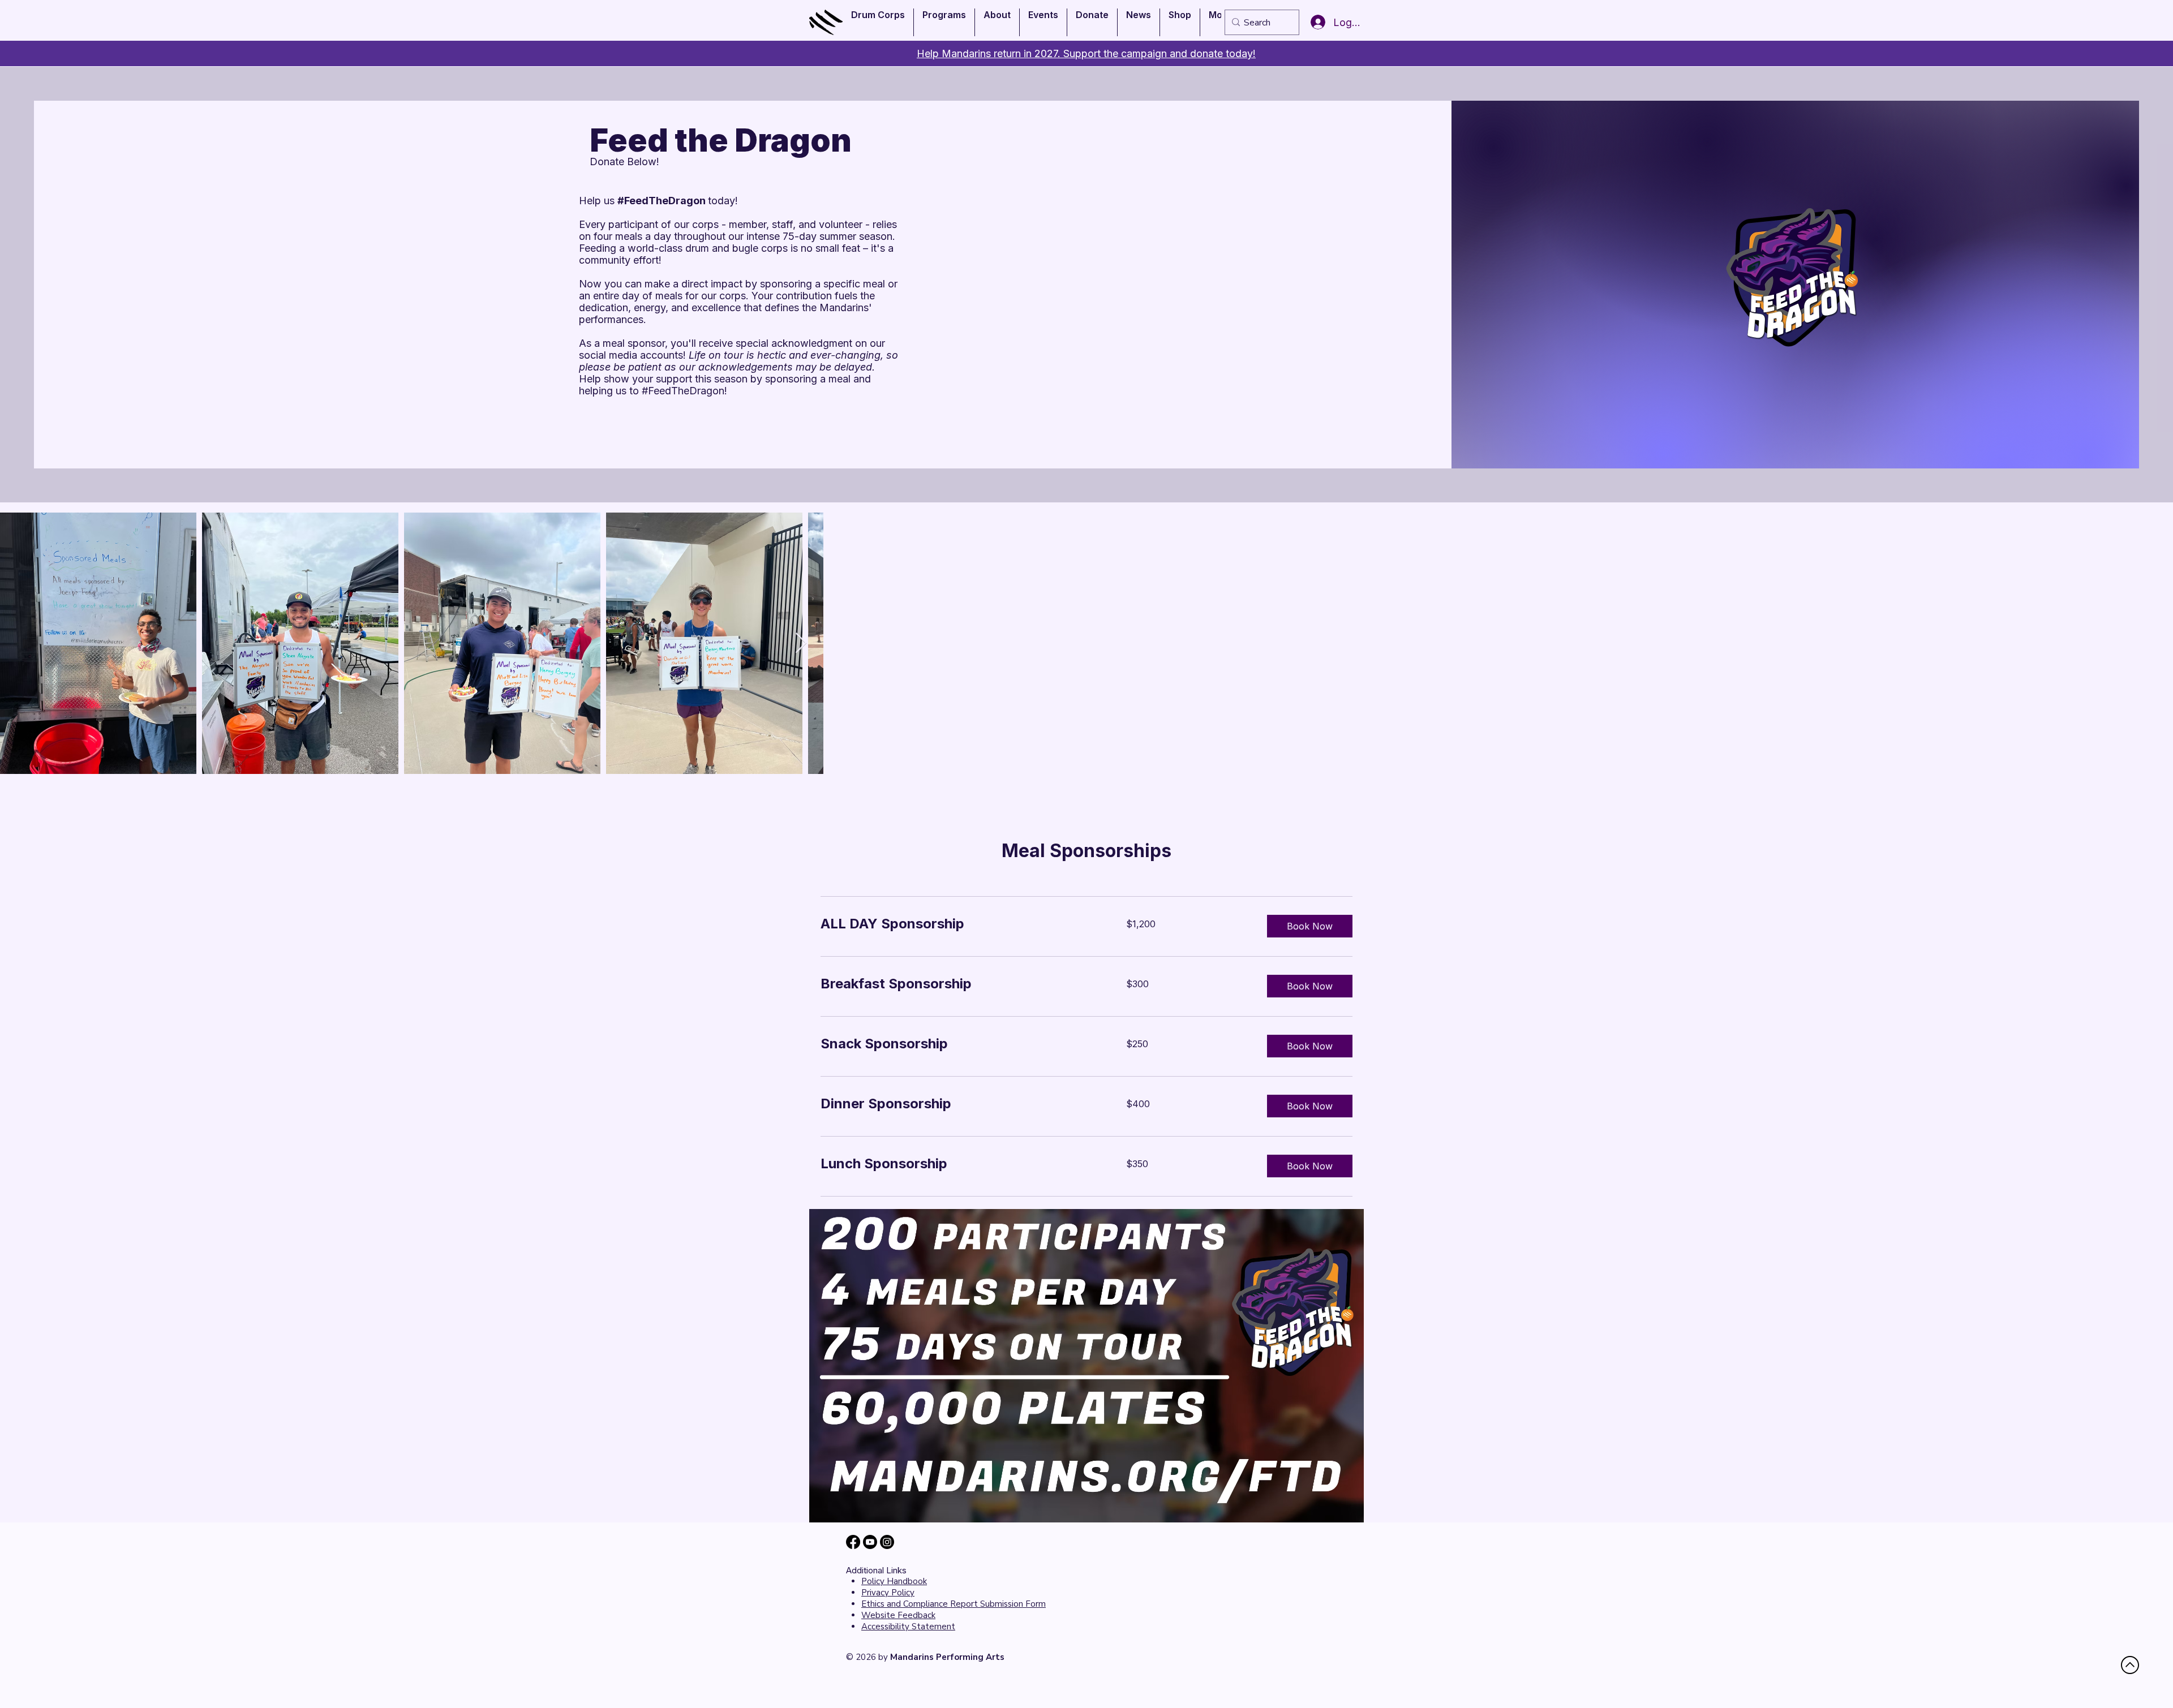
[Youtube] (870, 1542)
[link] (960, 924)
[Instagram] (887, 1542)
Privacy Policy (888, 1593)
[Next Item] (801, 644)
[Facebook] (853, 1542)
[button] (878, 22)
